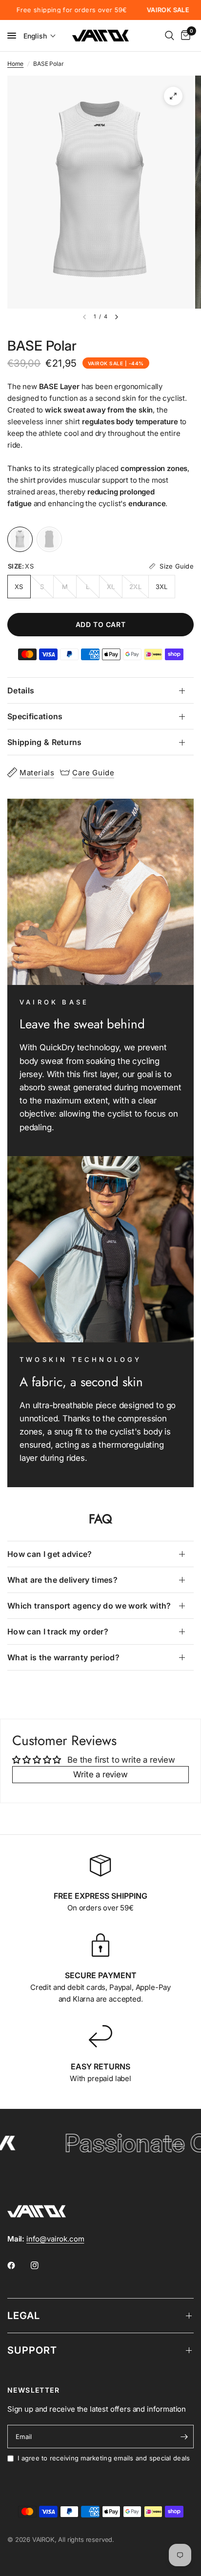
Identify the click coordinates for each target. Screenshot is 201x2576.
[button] (40, 36)
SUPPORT (32, 2350)
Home (15, 64)
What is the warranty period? (63, 1657)
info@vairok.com (55, 2239)
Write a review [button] (100, 1774)
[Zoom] (173, 96)
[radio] (20, 539)
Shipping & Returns (45, 742)
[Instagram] (41, 2265)
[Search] (170, 36)
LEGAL (24, 2316)
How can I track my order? (58, 1632)
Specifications (35, 716)
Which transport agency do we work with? (89, 1606)
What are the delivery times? (62, 1580)
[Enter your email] (184, 2437)
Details (21, 690)
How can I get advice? (50, 1554)
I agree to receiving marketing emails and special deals (104, 2458)
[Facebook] (18, 2265)
